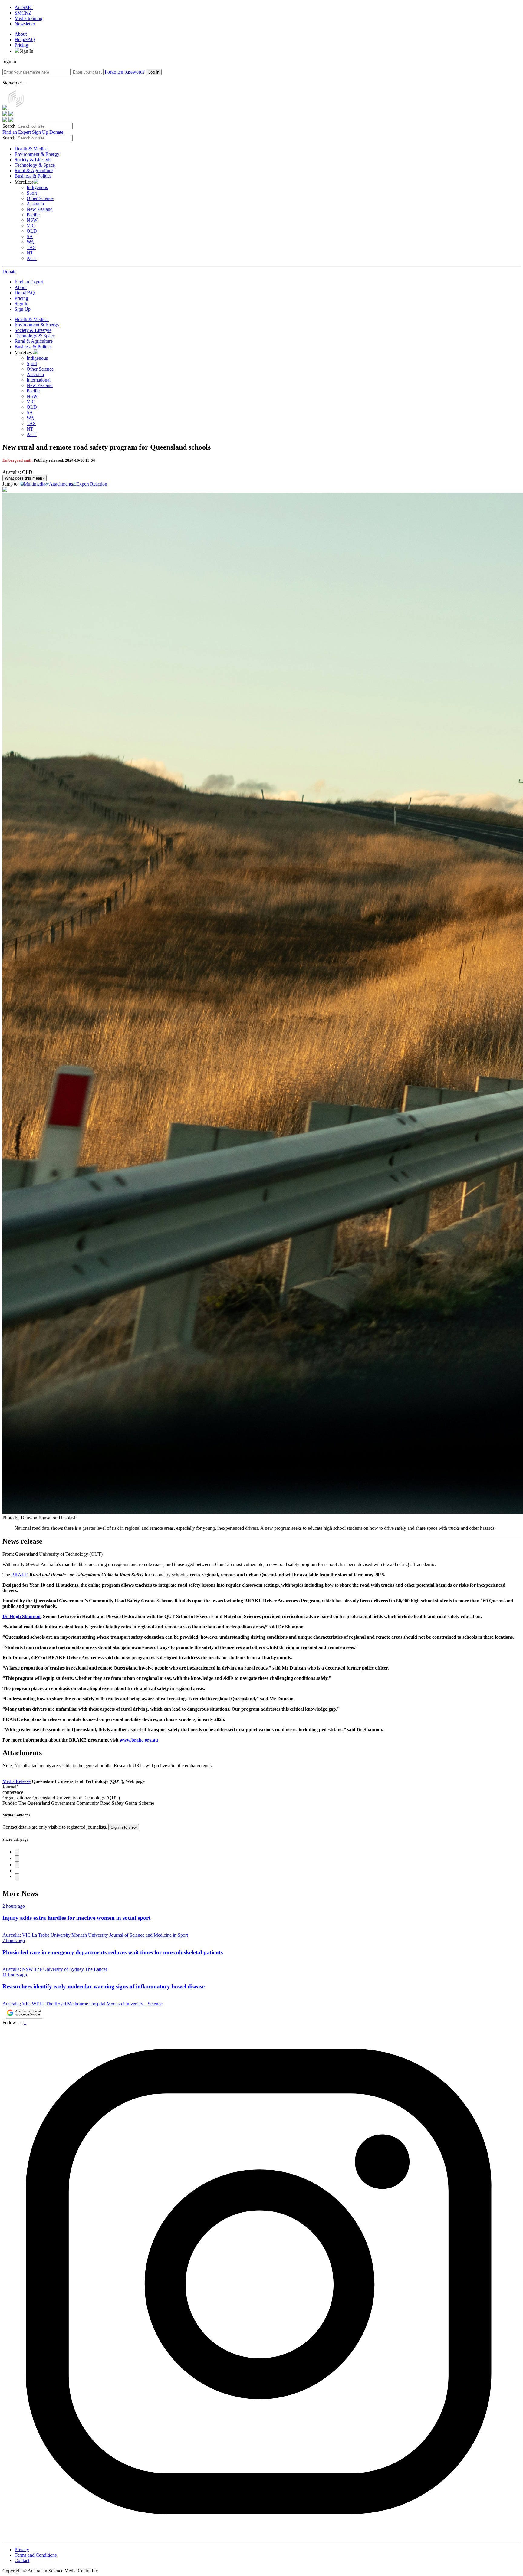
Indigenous (37, 187)
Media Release (16, 1781)
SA (30, 236)
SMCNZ (23, 13)
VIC (31, 226)
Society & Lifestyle (33, 160)
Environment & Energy (37, 154)
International (39, 380)
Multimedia (35, 484)
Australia (35, 204)
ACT (32, 258)
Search (9, 126)
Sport (32, 193)
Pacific (33, 215)
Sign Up (40, 132)
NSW (32, 220)
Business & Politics (33, 176)
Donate (56, 132)
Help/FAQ (25, 39)
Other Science (40, 198)
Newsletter (25, 24)
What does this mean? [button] (25, 478)
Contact (22, 2560)
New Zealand (40, 209)
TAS (31, 247)
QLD (32, 231)
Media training (28, 18)
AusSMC (24, 7)
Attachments (61, 484)
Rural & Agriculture (34, 170)
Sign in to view (124, 1827)
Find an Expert (17, 132)
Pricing (21, 45)
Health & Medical (32, 149)
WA (30, 242)
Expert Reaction (92, 484)
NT (30, 253)
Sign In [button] (26, 51)
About (21, 34)
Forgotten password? (125, 72)
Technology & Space (35, 165)
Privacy (22, 2550)
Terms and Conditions (36, 2555)
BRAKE (20, 1575)
